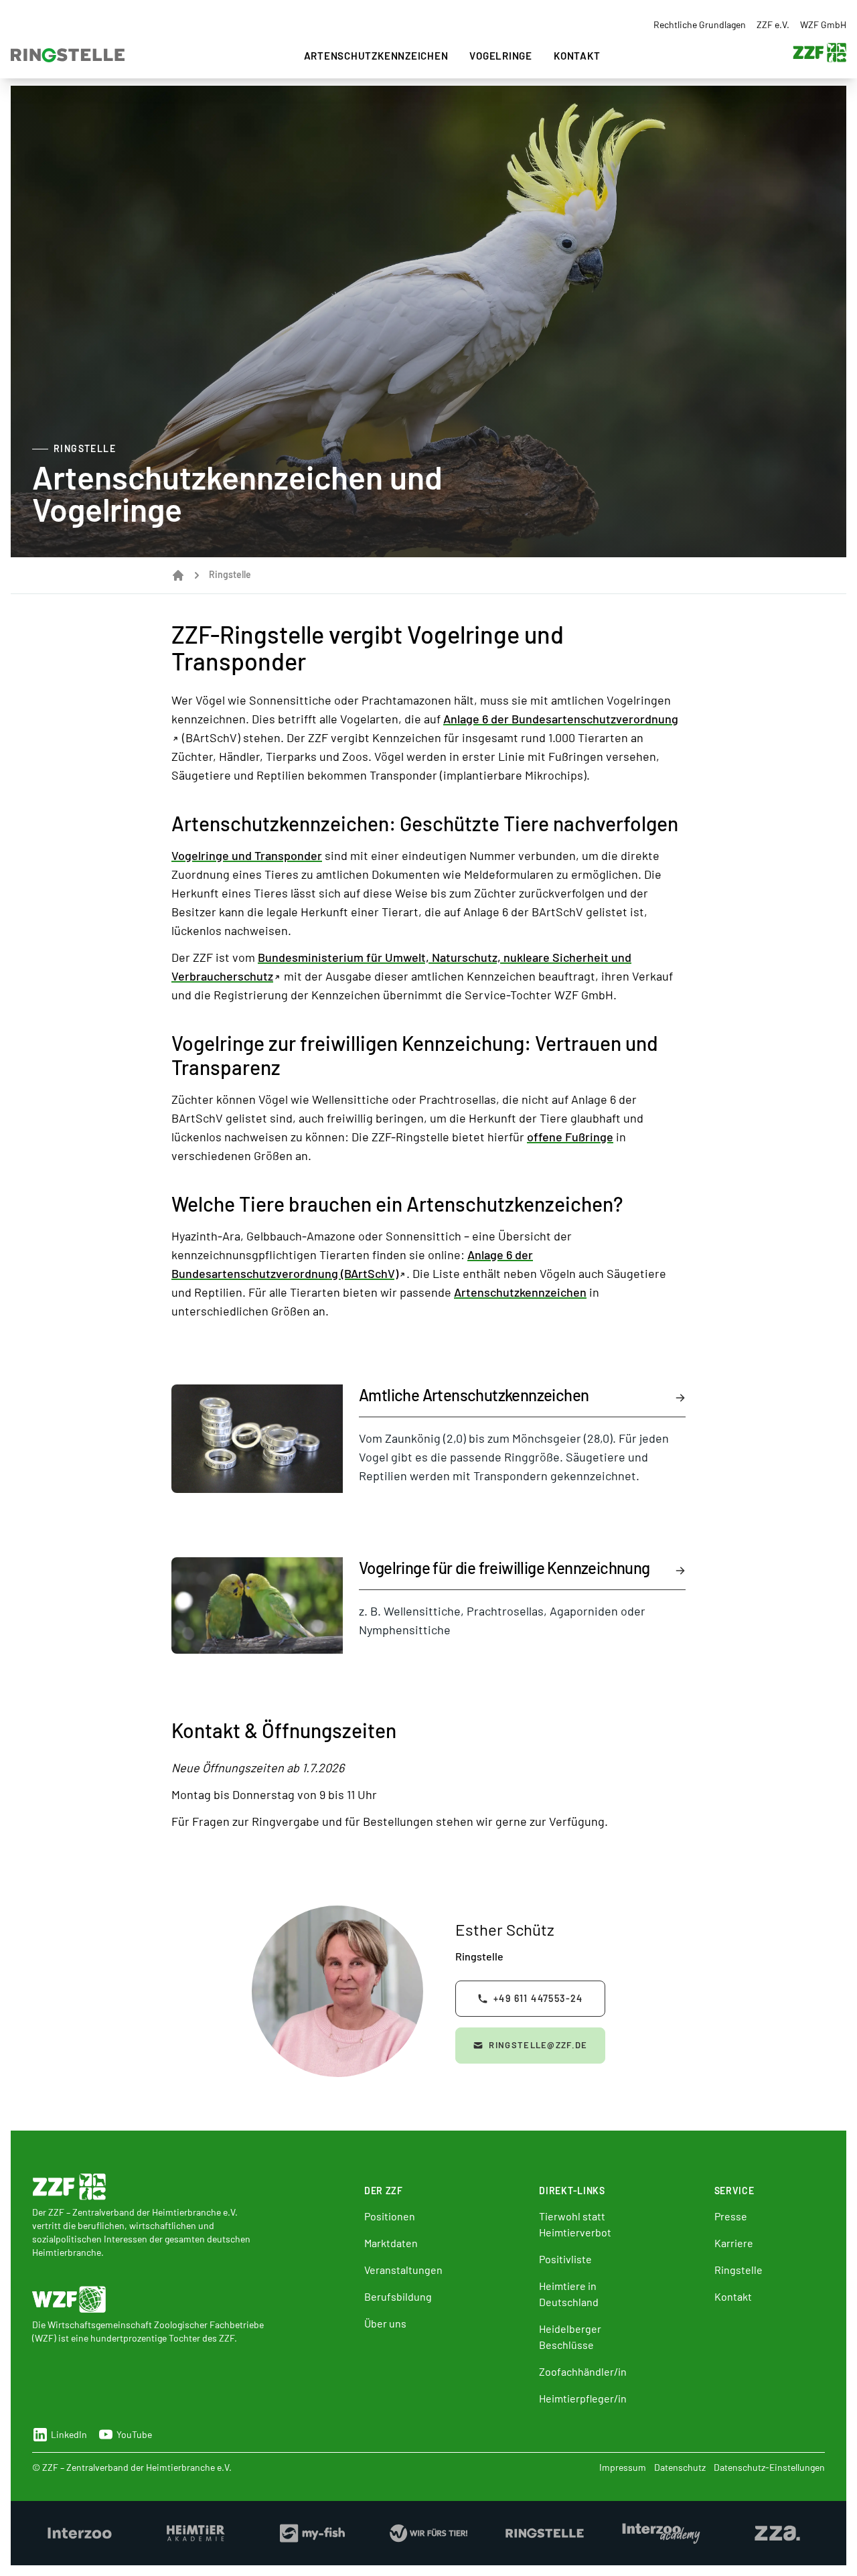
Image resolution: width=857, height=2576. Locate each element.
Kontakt (577, 56)
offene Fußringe (570, 1137)
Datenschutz (680, 2467)
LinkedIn (69, 2434)
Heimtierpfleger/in (583, 2398)
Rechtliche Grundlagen (700, 24)
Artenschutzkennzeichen (376, 56)
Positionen (390, 2216)
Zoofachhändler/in (583, 2371)
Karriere (734, 2243)
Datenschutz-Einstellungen (769, 2467)
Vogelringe (501, 56)
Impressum (623, 2467)
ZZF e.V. (773, 24)
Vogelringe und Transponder (247, 855)
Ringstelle (738, 2270)
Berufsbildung (398, 2296)
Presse (731, 2216)
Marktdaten (391, 2243)
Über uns (385, 2323)
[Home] (178, 575)
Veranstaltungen (403, 2270)
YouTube (134, 2434)
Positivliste (565, 2259)
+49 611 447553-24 (538, 1998)
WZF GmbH (823, 24)
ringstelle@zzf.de (538, 2045)
